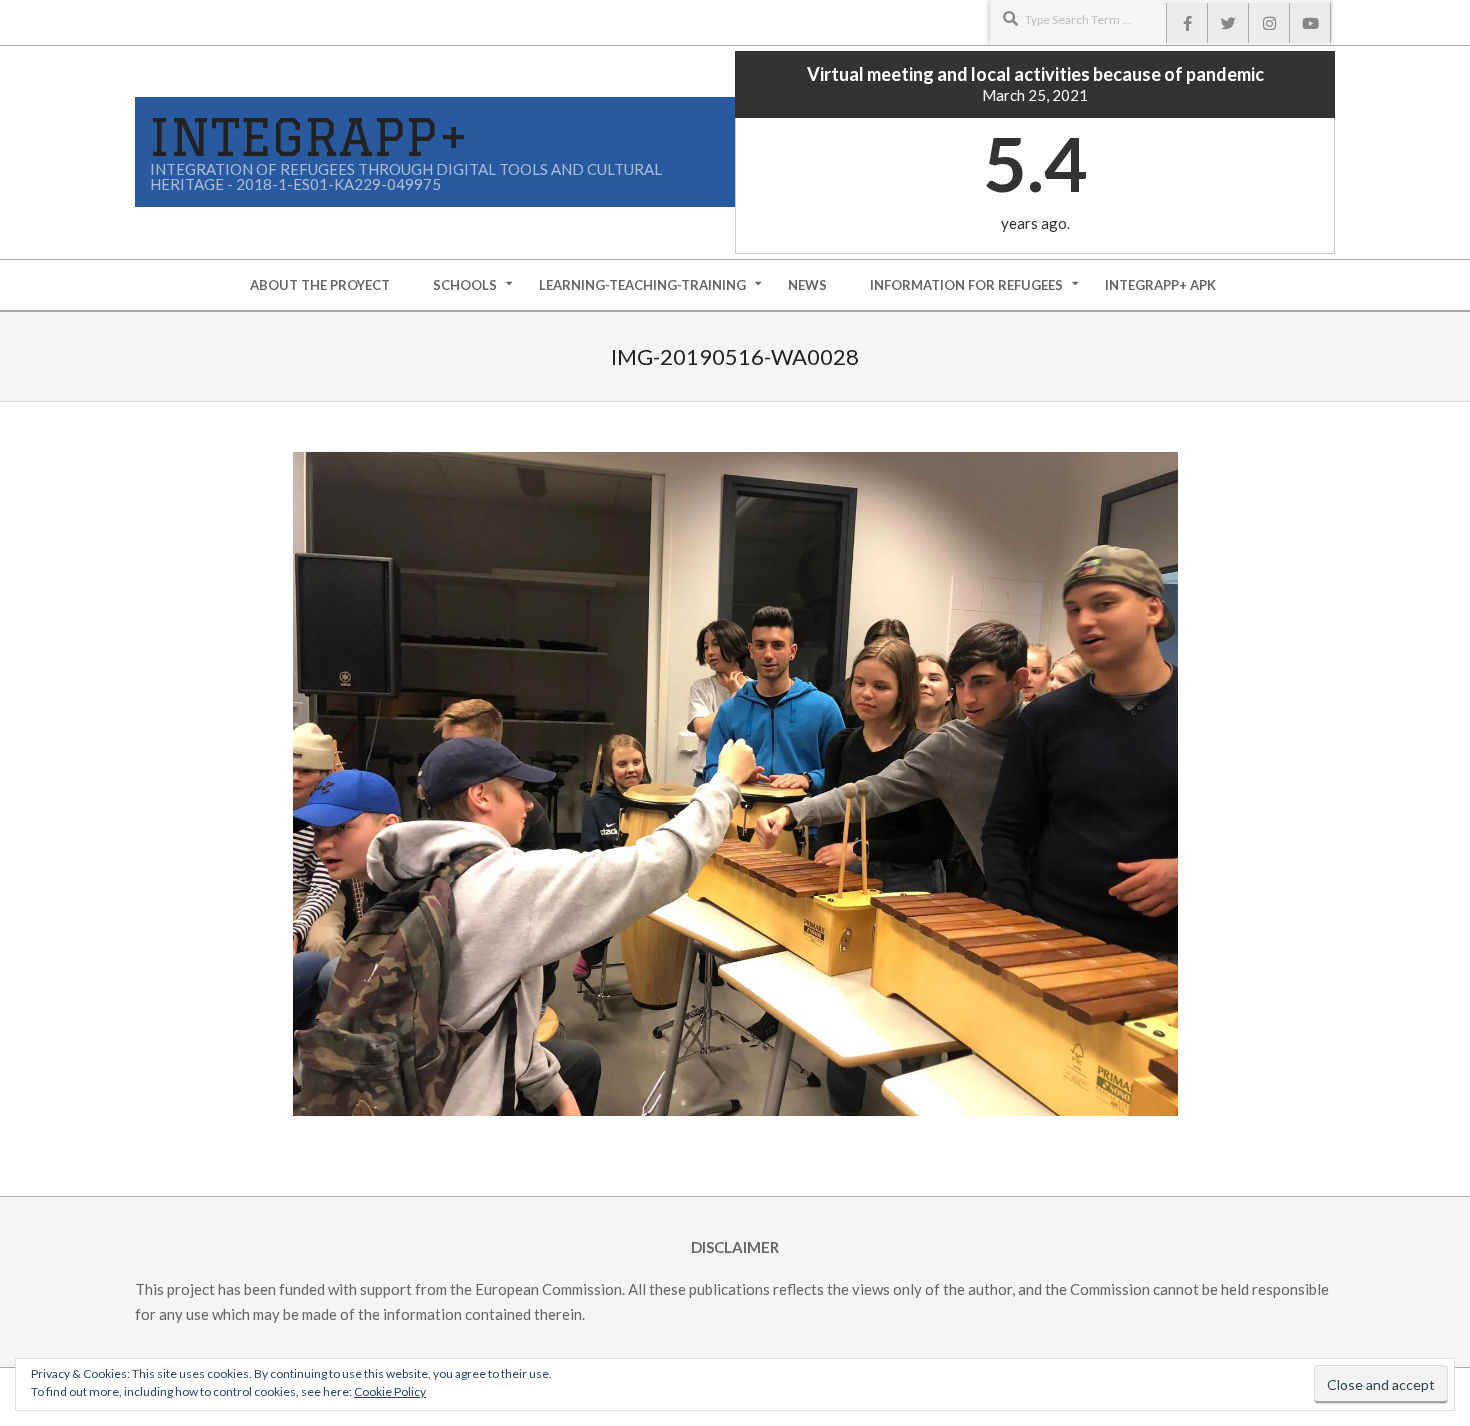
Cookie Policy (390, 1391)
